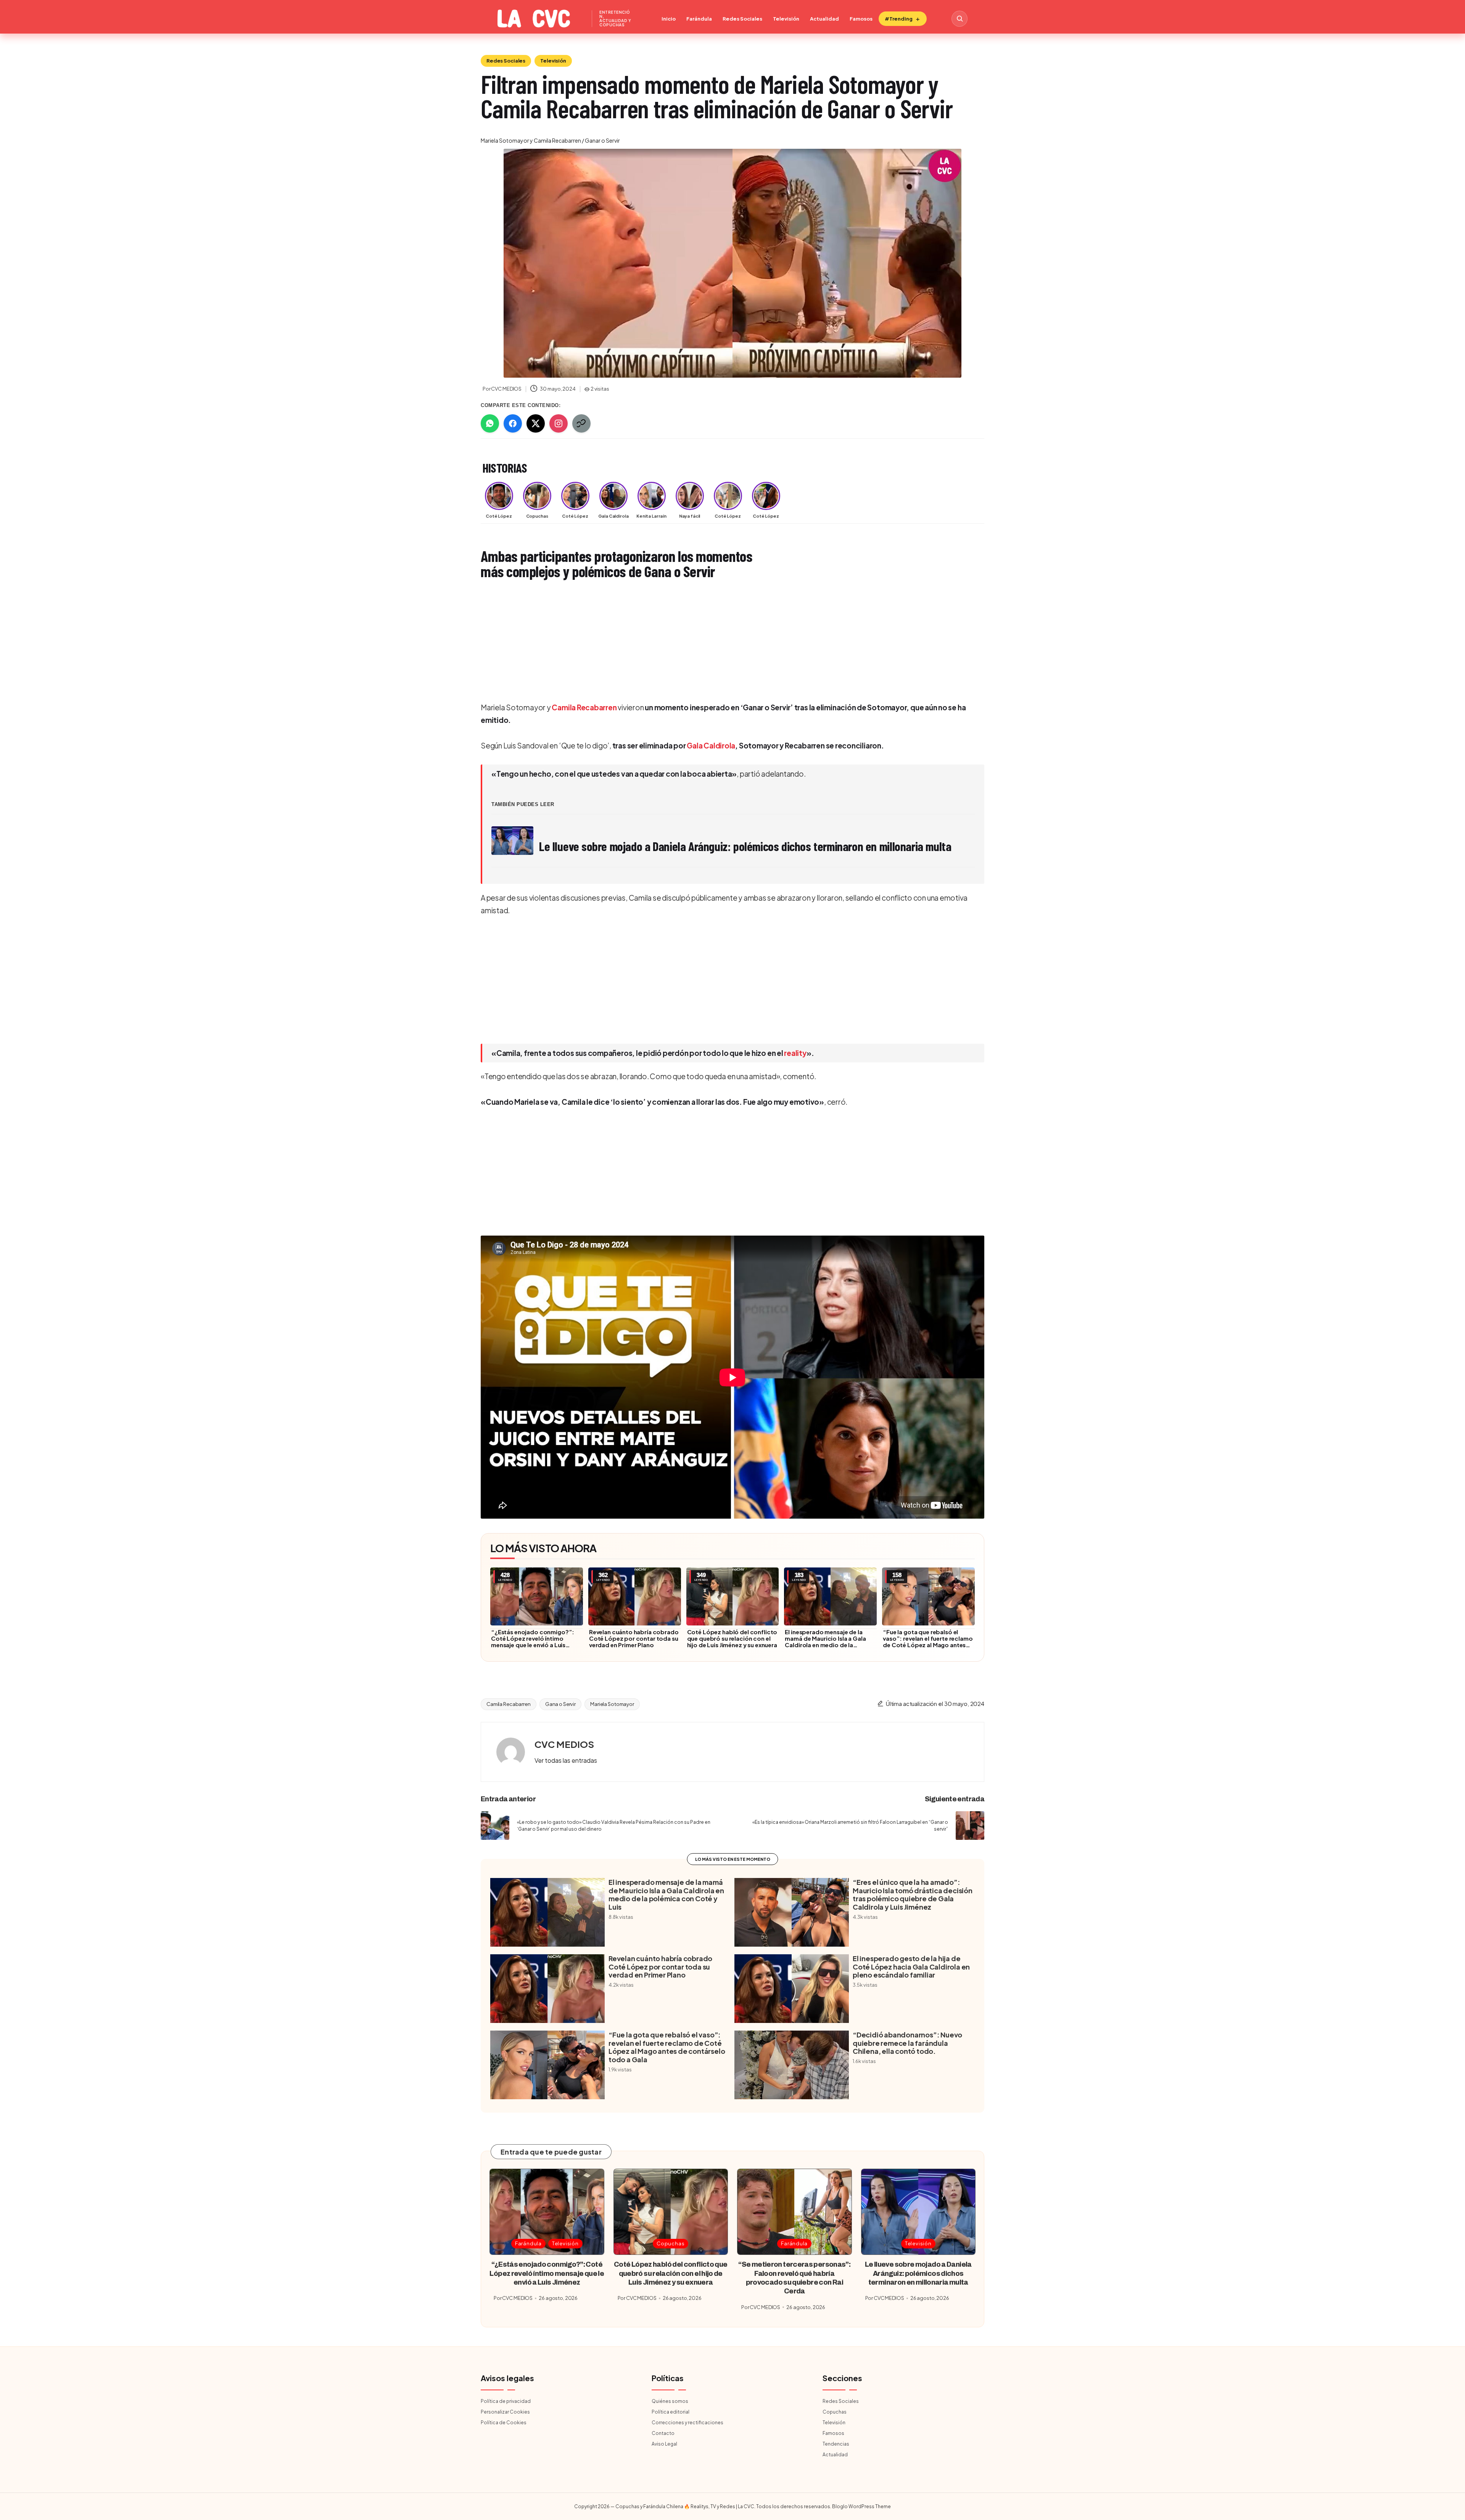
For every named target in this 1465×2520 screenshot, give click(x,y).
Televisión (786, 19)
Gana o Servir (560, 1704)
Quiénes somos (670, 2401)
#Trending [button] (899, 19)
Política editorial (671, 2412)
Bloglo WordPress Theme (861, 2506)
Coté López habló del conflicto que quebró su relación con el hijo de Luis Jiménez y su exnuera (732, 1638)
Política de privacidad (506, 2401)
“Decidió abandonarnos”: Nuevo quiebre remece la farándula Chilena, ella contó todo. (907, 2043)
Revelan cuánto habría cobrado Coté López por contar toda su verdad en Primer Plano (634, 1638)
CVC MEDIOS (564, 1744)
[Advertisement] (710, 642)
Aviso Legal (664, 2444)
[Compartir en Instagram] (559, 423)
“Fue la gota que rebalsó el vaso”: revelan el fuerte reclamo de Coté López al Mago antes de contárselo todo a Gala (928, 1641)
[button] (566, 1760)
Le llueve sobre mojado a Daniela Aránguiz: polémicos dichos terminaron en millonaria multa (918, 2273)
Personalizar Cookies (505, 2412)
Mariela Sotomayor (612, 1704)
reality (795, 1053)
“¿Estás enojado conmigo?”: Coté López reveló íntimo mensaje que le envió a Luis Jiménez (533, 1641)
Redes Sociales (742, 19)
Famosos (861, 19)
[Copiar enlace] (581, 423)
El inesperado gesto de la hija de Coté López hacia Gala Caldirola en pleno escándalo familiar (911, 1967)
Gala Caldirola (711, 745)
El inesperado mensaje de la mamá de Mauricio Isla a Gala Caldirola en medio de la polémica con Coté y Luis (825, 1641)
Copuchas (671, 2243)
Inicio (669, 19)
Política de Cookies (504, 2423)
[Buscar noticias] (959, 19)
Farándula (699, 19)
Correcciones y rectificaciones (687, 2423)
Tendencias (836, 2444)
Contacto (663, 2433)
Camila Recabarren (584, 707)
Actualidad (824, 19)
